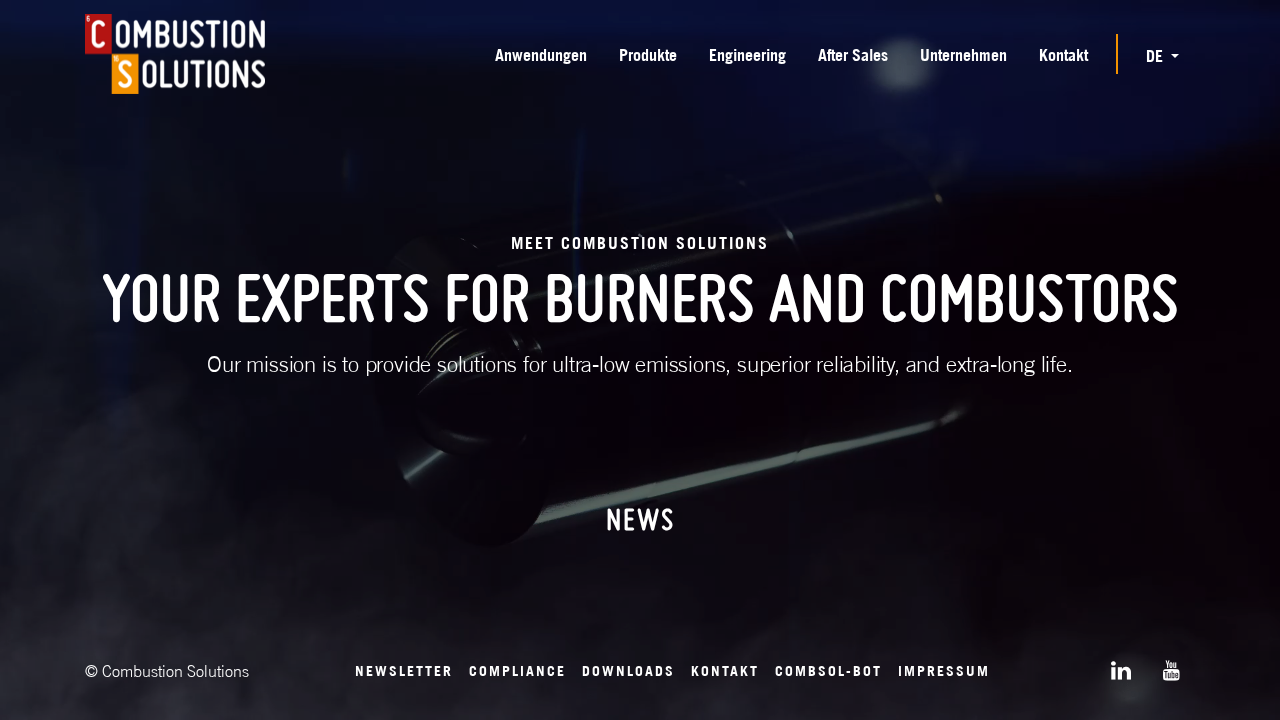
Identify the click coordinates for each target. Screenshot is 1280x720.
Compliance (517, 670)
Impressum (944, 670)
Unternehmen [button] (963, 55)
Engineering (747, 55)
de (1156, 56)
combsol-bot (828, 670)
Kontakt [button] (1063, 55)
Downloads (628, 670)
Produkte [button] (648, 55)
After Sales (853, 55)
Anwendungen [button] (541, 55)
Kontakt (725, 670)
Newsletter (404, 670)
